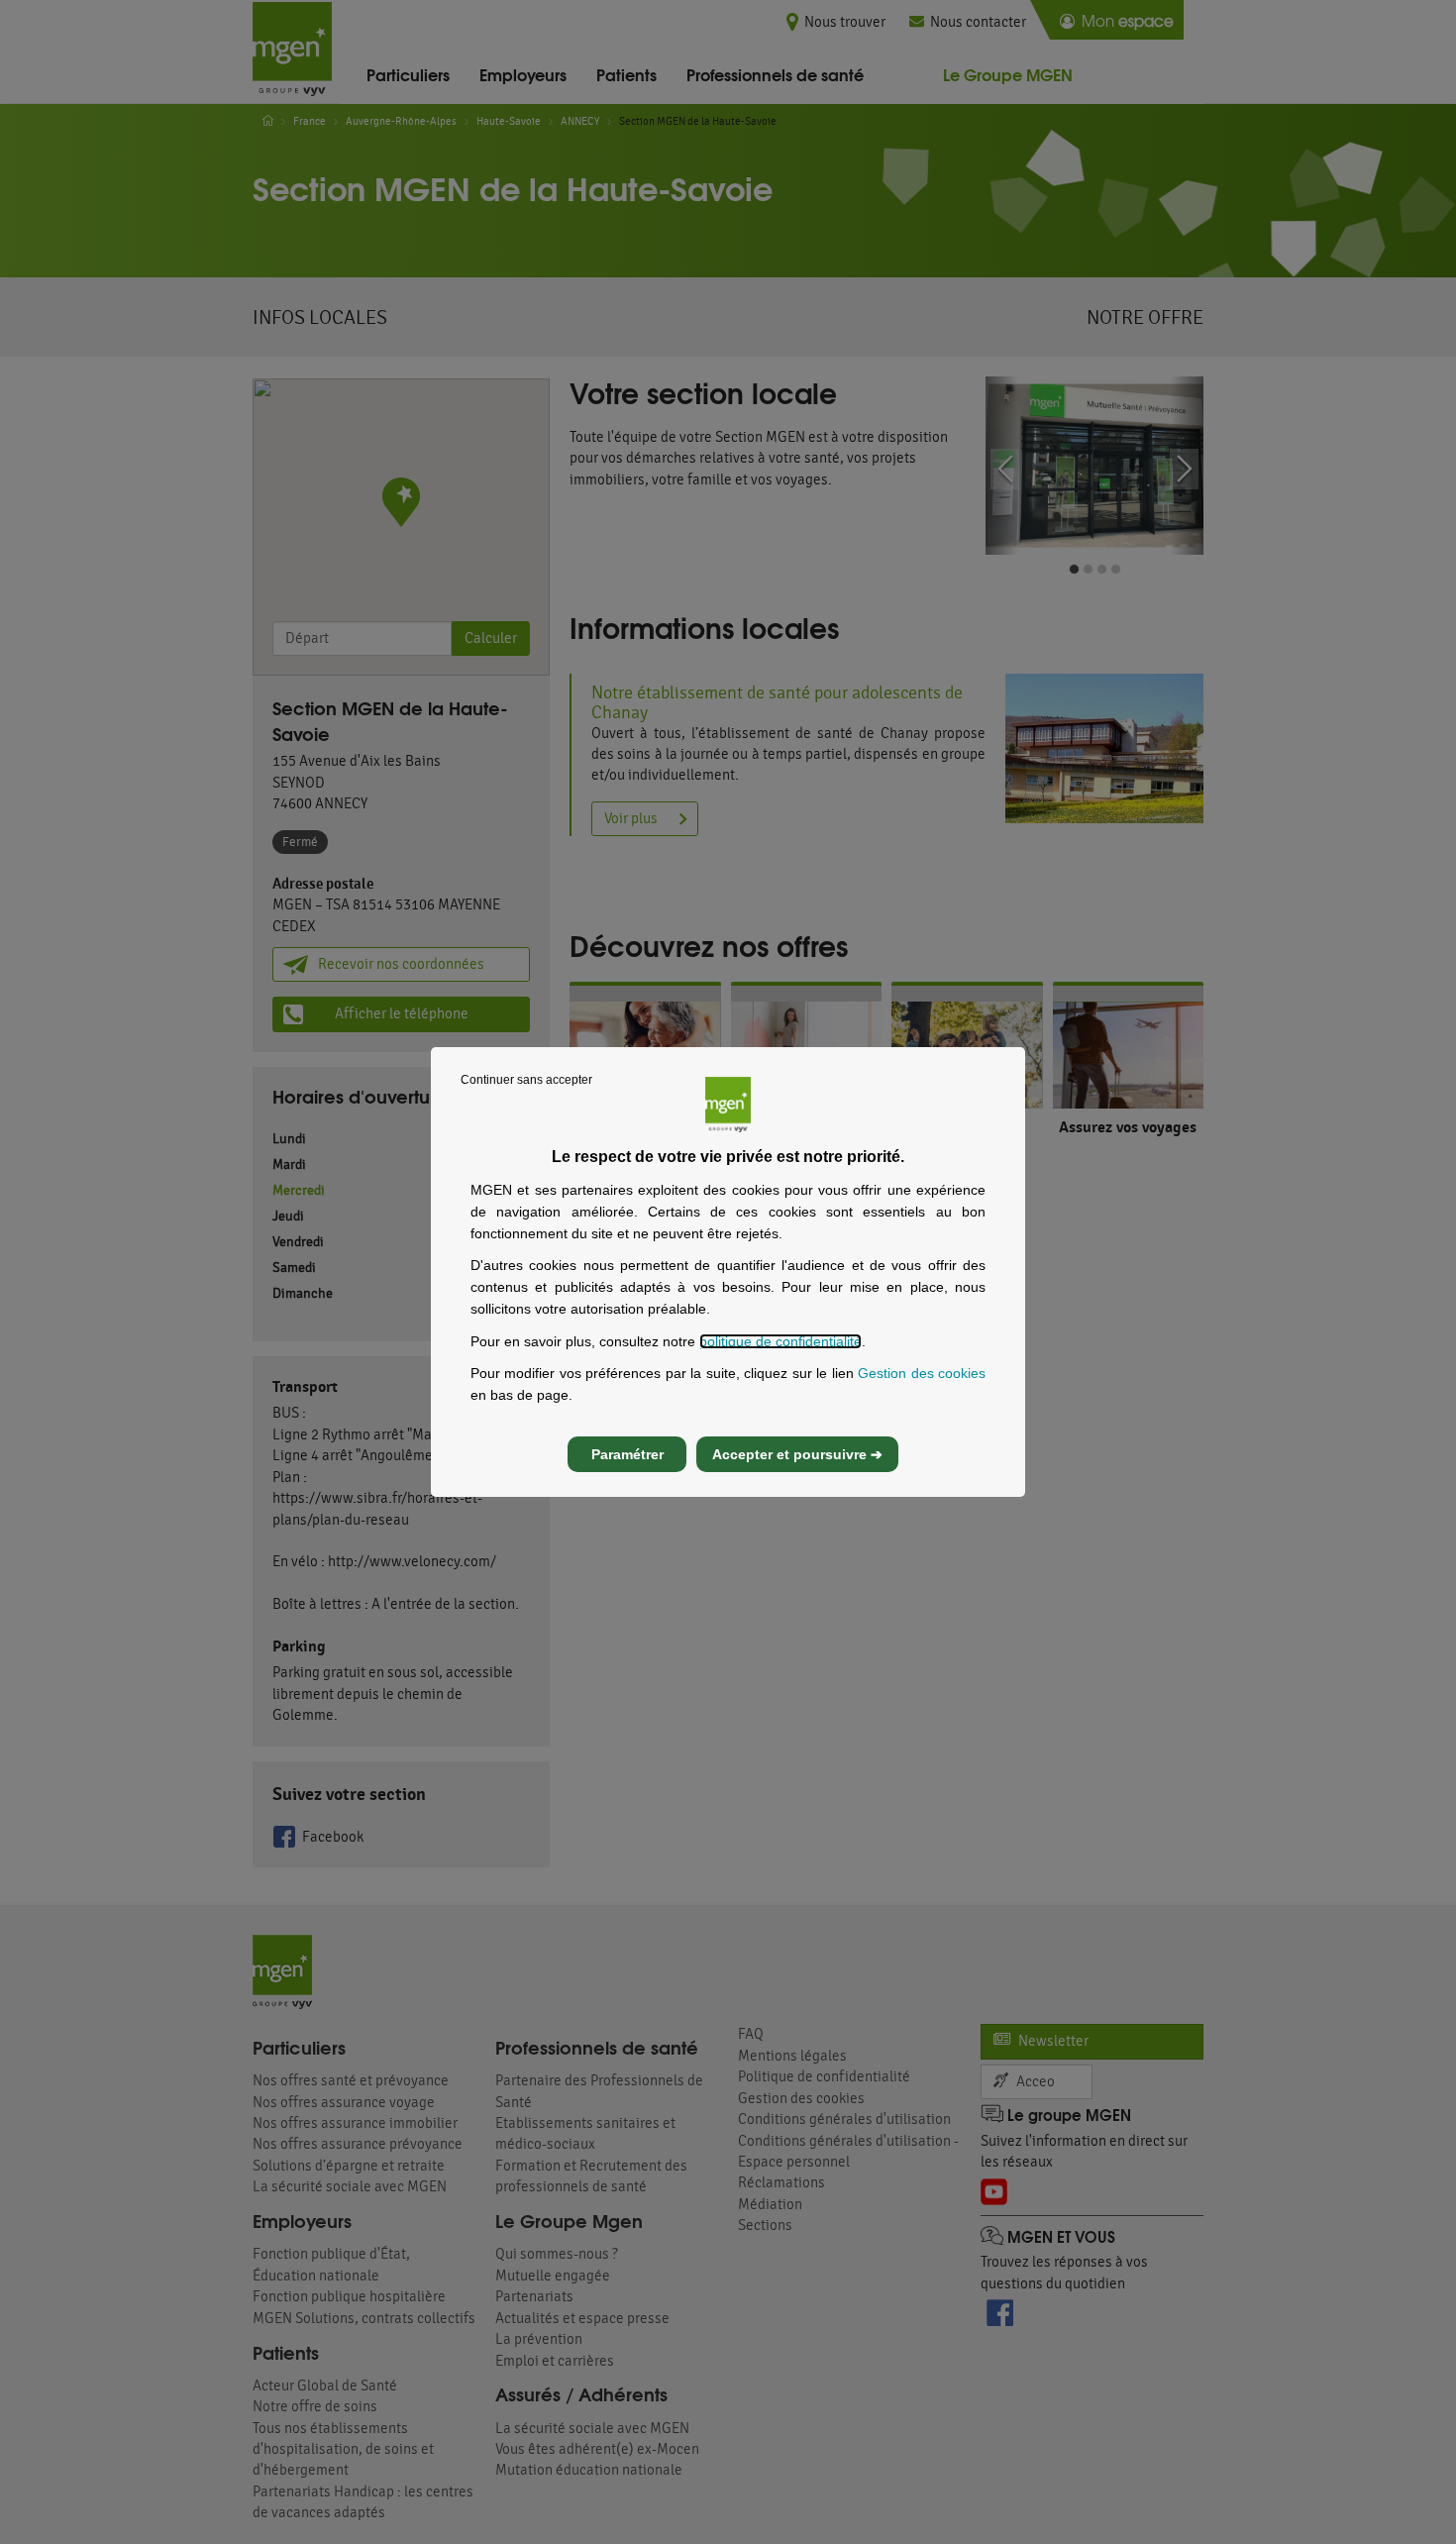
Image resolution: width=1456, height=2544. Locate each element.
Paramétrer (627, 1454)
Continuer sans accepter (526, 1080)
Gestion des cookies (922, 1373)
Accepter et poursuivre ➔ (797, 1454)
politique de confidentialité (780, 1341)
